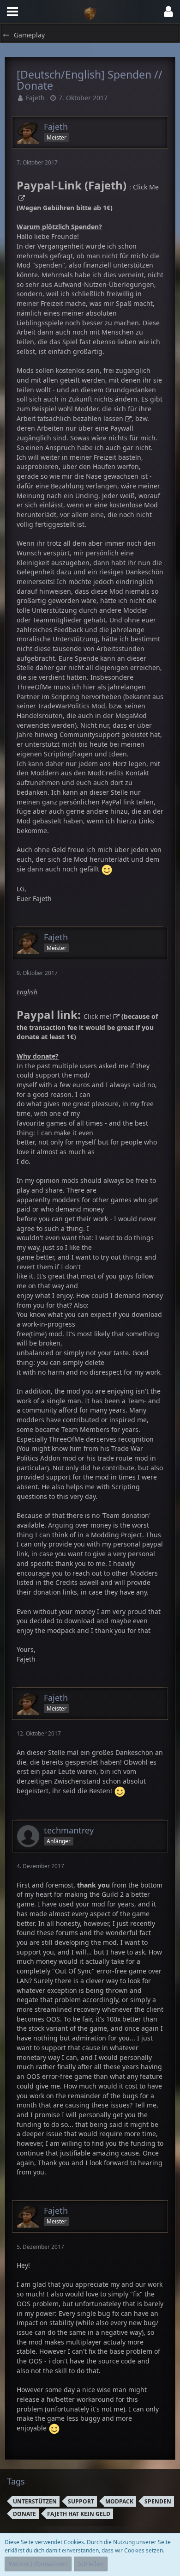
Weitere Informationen (38, 2564)
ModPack (119, 2501)
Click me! (97, 1016)
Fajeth (35, 98)
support (81, 2501)
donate (24, 2514)
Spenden (158, 2501)
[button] (12, 12)
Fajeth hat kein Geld (79, 2514)
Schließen (91, 2564)
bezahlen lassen (98, 418)
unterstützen (35, 2501)
